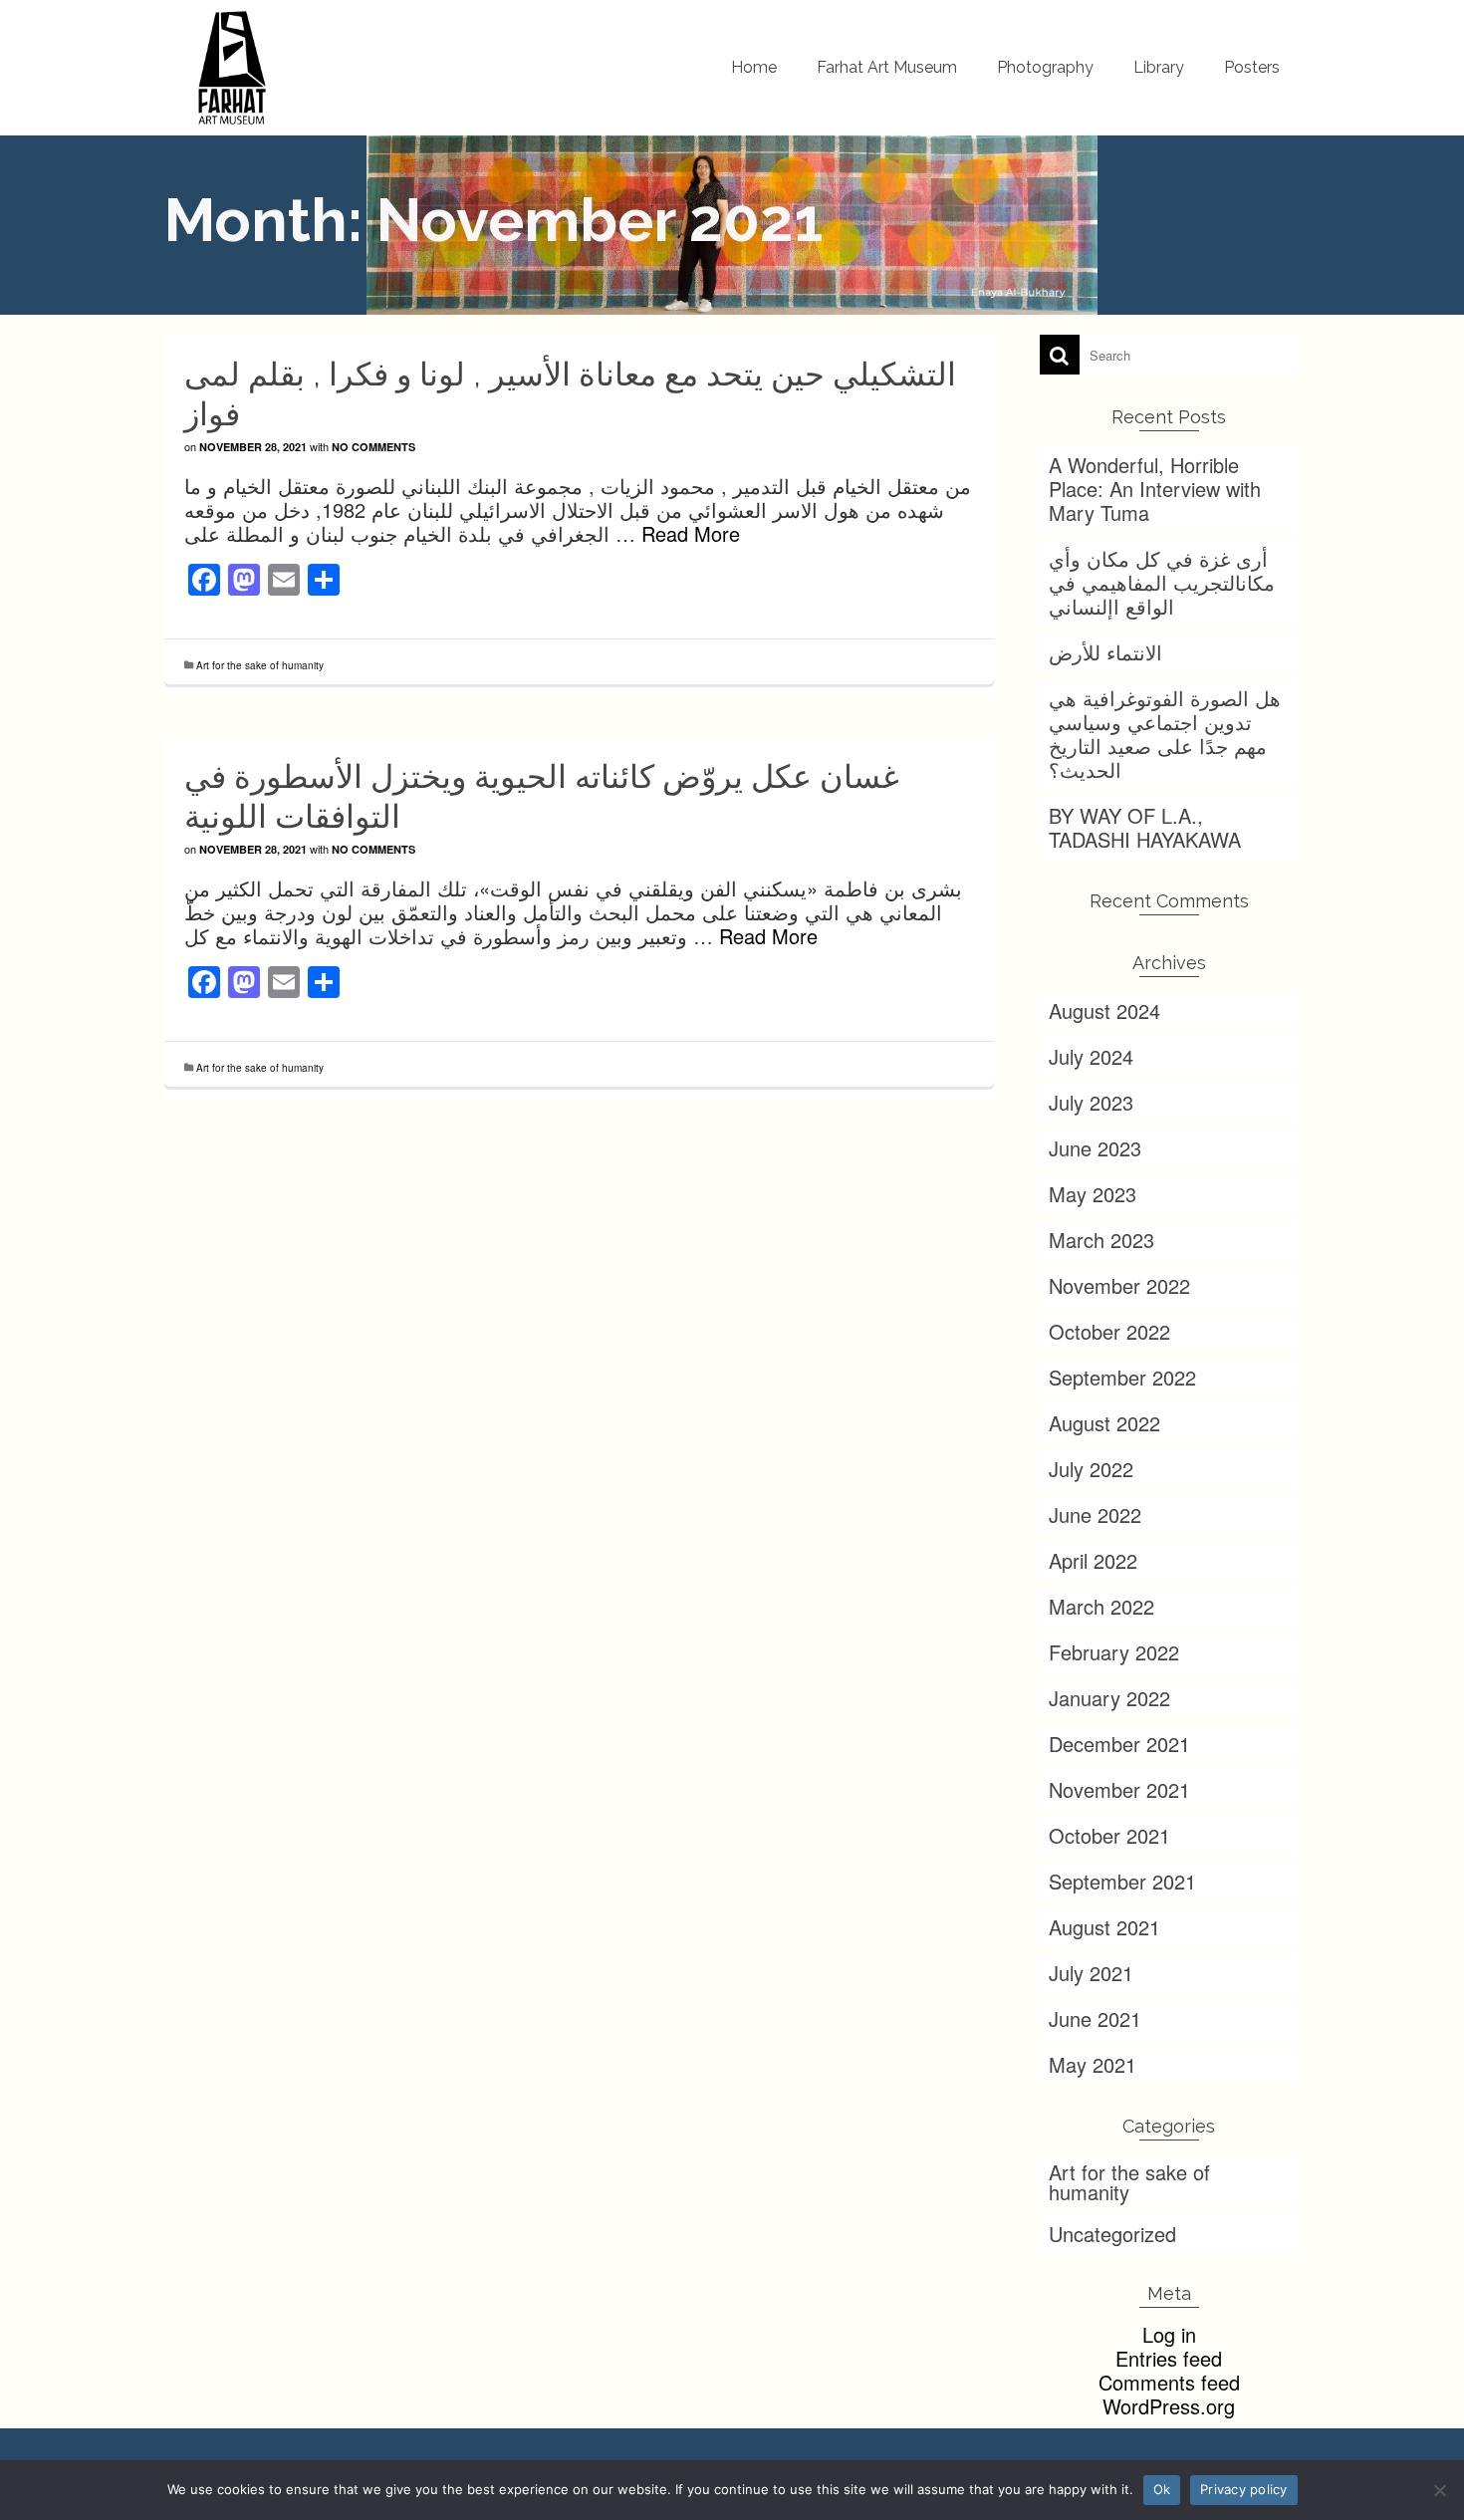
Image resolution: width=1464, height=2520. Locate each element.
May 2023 (1093, 1194)
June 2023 (1095, 1148)
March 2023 (1101, 1240)
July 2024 (1091, 1056)
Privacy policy (1244, 2489)
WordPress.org (1169, 2406)
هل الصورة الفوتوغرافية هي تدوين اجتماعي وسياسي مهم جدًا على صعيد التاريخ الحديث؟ (1165, 734)
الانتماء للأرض (1105, 652)
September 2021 (1122, 1881)
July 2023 (1091, 1102)
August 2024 (1104, 1010)
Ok (1162, 2489)
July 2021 (1091, 1973)
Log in (1169, 2334)
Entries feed (1169, 2358)
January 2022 (1109, 1698)
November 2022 (1119, 1285)
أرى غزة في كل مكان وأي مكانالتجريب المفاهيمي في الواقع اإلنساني (1162, 582)
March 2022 (1101, 1606)
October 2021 (1109, 1835)
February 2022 (1114, 1652)
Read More (691, 533)
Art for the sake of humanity (260, 665)
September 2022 (1122, 1377)
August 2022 (1104, 1423)
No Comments (373, 447)
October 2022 (1109, 1331)
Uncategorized (1112, 2234)
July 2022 (1091, 1469)
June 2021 (1095, 2018)
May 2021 (1093, 2064)
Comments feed (1169, 2382)
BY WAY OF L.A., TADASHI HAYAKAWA (1145, 827)
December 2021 (1119, 1744)
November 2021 (1119, 1789)
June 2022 (1095, 1514)
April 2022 (1093, 1560)
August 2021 (1104, 1927)
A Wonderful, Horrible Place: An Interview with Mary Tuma (1155, 489)
